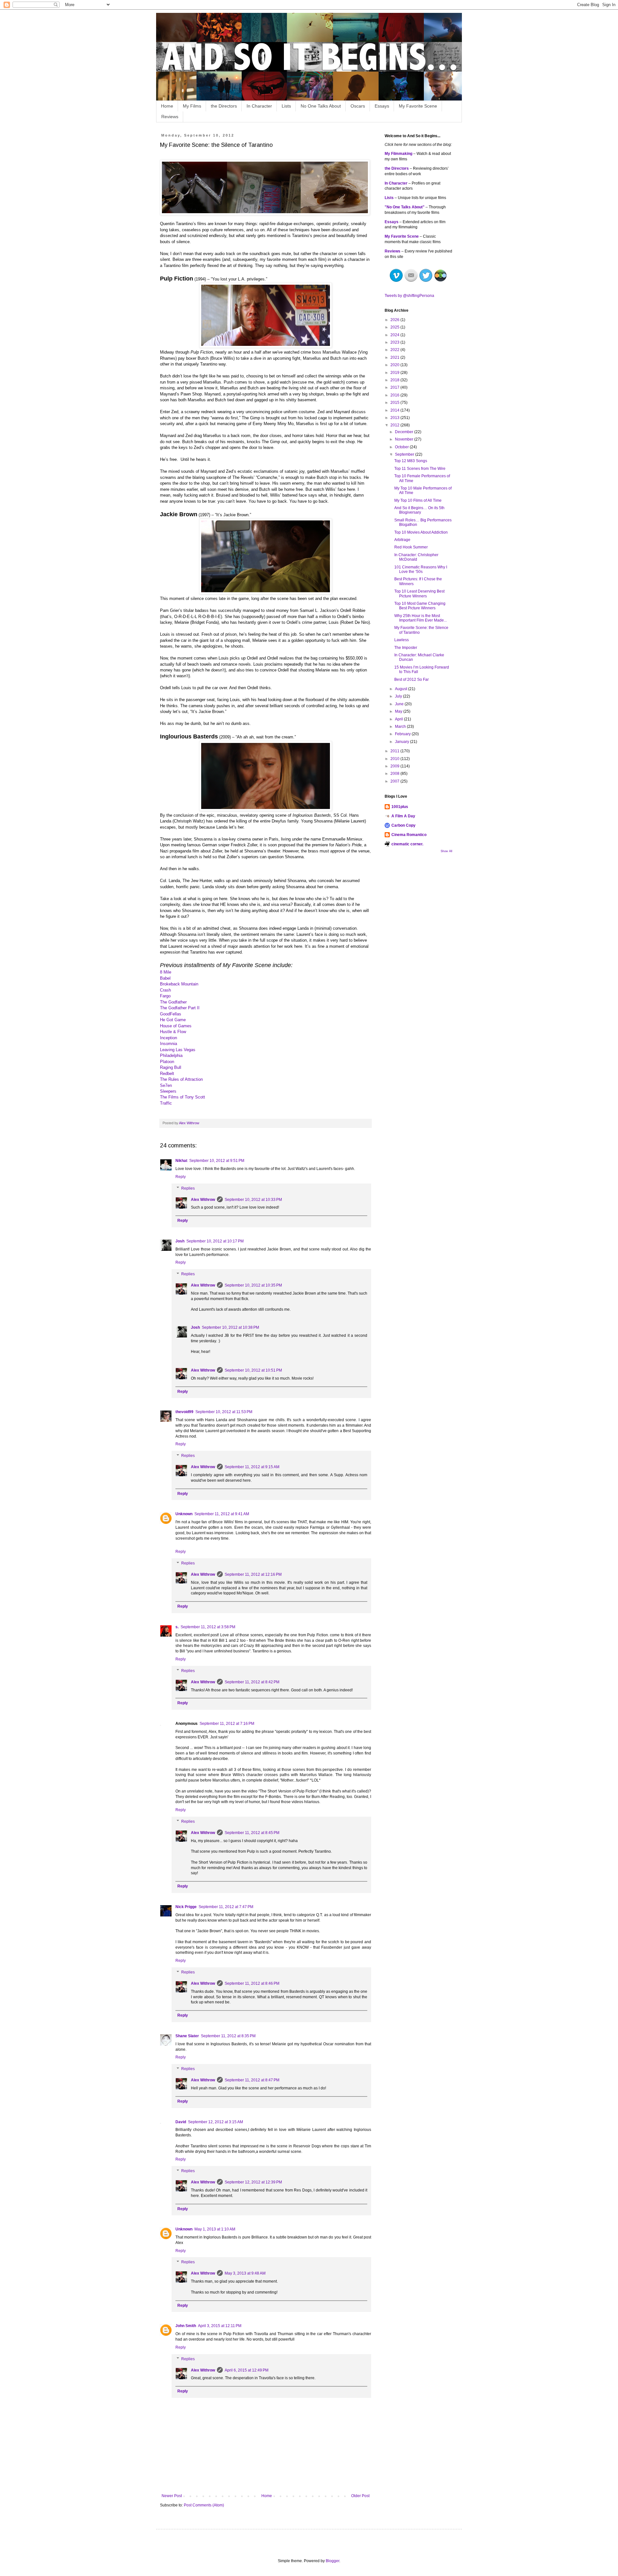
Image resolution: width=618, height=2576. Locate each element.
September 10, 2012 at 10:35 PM (253, 1285)
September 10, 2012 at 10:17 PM (215, 1241)
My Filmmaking (398, 154)
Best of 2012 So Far (412, 680)
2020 (395, 365)
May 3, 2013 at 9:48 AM (245, 2273)
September (405, 454)
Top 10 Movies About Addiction (421, 532)
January (403, 742)
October (402, 447)
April (399, 719)
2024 (395, 335)
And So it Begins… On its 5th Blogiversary (419, 510)
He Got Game (173, 1020)
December (405, 432)
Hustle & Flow (173, 1032)
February (403, 734)
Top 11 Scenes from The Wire (420, 469)
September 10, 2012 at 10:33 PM (253, 1200)
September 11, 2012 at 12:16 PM (253, 1574)
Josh (180, 1241)
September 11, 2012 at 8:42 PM (252, 1682)
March (401, 727)
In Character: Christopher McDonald (416, 557)
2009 (395, 766)
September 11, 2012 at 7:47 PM (226, 1907)
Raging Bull (171, 1067)
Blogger (332, 2561)
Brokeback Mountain (179, 984)
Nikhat (181, 1161)
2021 (395, 357)
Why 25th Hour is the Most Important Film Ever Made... (421, 618)
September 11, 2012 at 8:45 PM (252, 1833)
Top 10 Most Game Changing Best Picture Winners (420, 606)
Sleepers (168, 1091)
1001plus (400, 807)
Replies (188, 1188)
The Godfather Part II (180, 1008)
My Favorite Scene (418, 106)
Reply (181, 1177)
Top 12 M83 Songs (411, 461)
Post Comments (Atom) (204, 2505)
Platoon (167, 1062)
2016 (395, 395)
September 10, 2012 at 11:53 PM (224, 1412)
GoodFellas (171, 1014)
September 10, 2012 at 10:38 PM (230, 1327)
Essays (382, 106)
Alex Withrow (203, 1200)
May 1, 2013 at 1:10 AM (215, 2229)
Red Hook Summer (411, 547)
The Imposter (406, 648)
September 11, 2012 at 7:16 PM (227, 1724)
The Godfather (173, 1002)
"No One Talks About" (405, 207)
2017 (395, 387)
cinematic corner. (407, 844)
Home (167, 106)
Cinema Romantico (409, 835)
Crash (165, 990)
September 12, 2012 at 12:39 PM (253, 2182)
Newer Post (172, 2496)
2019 (395, 373)
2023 (395, 342)
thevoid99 (184, 1412)
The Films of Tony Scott (183, 1097)
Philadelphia (171, 1055)
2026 (395, 320)
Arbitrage (402, 540)
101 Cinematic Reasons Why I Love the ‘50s (421, 569)
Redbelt (167, 1074)
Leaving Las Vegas (178, 1050)
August (402, 689)
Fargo (165, 996)
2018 (395, 380)
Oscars (358, 106)
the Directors (224, 106)
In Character (259, 106)
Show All (446, 851)
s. (177, 1627)
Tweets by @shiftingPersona (409, 296)
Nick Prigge (186, 1907)
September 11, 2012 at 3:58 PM (208, 1627)
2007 (395, 781)
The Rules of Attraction (181, 1079)
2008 (395, 774)
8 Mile (166, 972)
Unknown (184, 1514)
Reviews (170, 117)
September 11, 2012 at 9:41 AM (222, 1514)
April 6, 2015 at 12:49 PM (247, 2370)
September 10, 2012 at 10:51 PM (253, 1370)
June (400, 704)
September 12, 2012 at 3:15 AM (215, 2122)
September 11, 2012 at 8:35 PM (228, 2036)
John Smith (186, 2326)
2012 (395, 425)
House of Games (176, 1026)
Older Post (360, 2496)
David (181, 2122)
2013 (395, 418)
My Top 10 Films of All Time (418, 500)
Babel (165, 978)
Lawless (402, 640)
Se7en (166, 1085)
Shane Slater (187, 2036)
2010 (395, 759)
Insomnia (169, 1044)
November (405, 439)
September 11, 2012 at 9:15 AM (252, 1467)
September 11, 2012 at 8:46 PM (252, 1983)
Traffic (166, 1103)
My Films (192, 106)
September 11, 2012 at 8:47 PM (252, 2080)
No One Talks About (321, 106)
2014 (395, 410)
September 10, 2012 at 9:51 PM (217, 1161)
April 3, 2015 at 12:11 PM (220, 2326)
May (399, 711)
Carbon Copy (403, 825)
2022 (395, 350)
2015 (395, 403)
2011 (395, 751)
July (399, 696)
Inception (169, 1038)
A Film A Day (403, 816)
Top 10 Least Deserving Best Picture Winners (419, 594)
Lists (286, 106)
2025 (395, 327)
